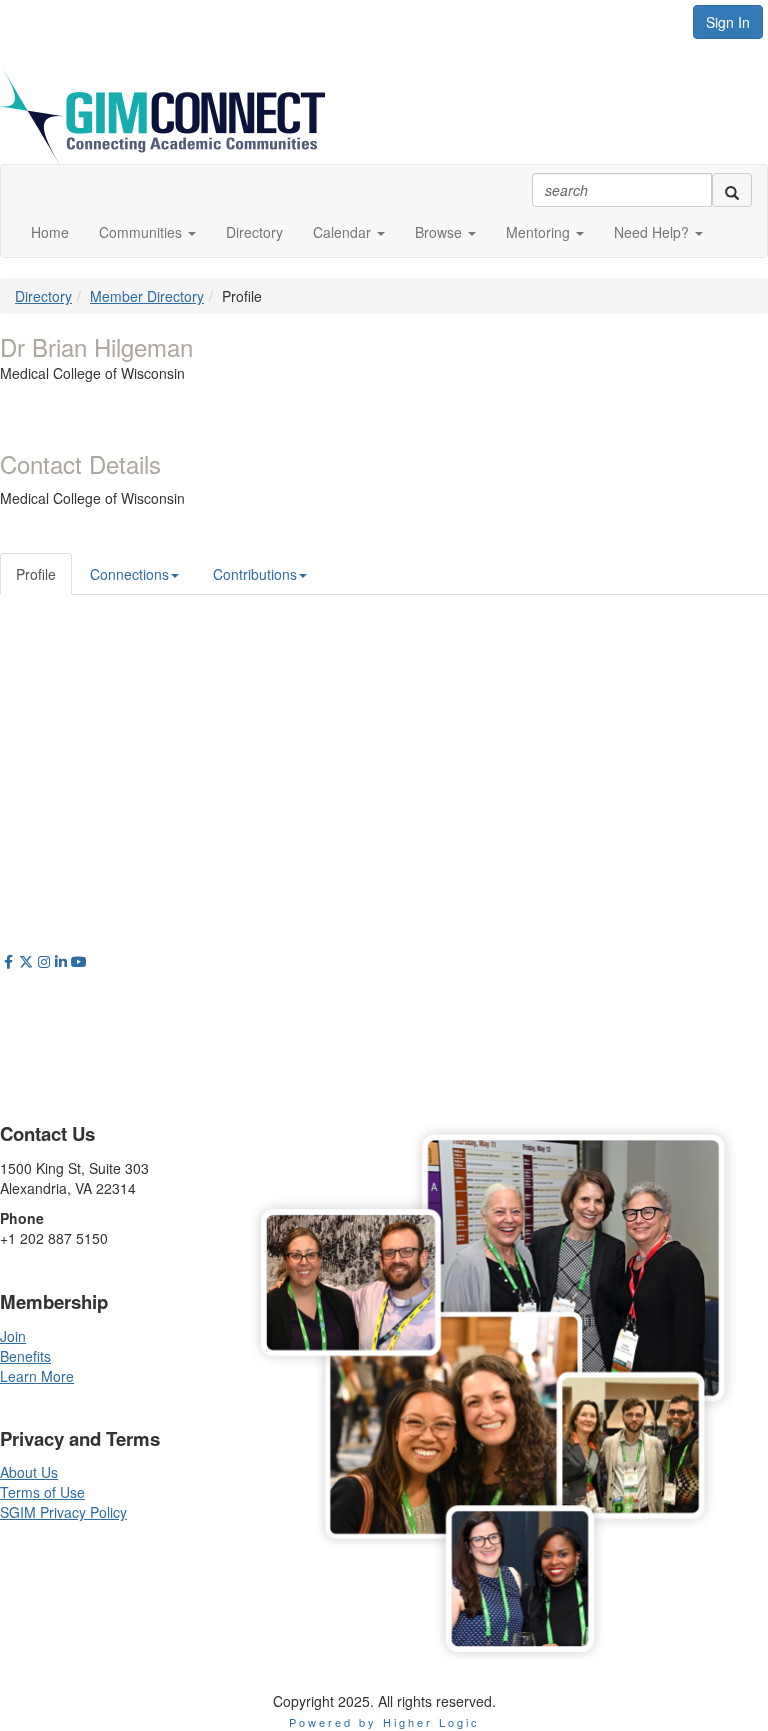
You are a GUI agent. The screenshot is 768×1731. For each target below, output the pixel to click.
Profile (36, 574)
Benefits (25, 1356)
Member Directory (147, 296)
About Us (29, 1472)
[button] (147, 232)
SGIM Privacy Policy (63, 1512)
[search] (732, 190)
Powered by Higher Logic (384, 1722)
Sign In (728, 22)
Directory (43, 296)
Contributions (255, 574)
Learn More (37, 1376)
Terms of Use (42, 1492)
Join (13, 1336)
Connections (129, 574)
